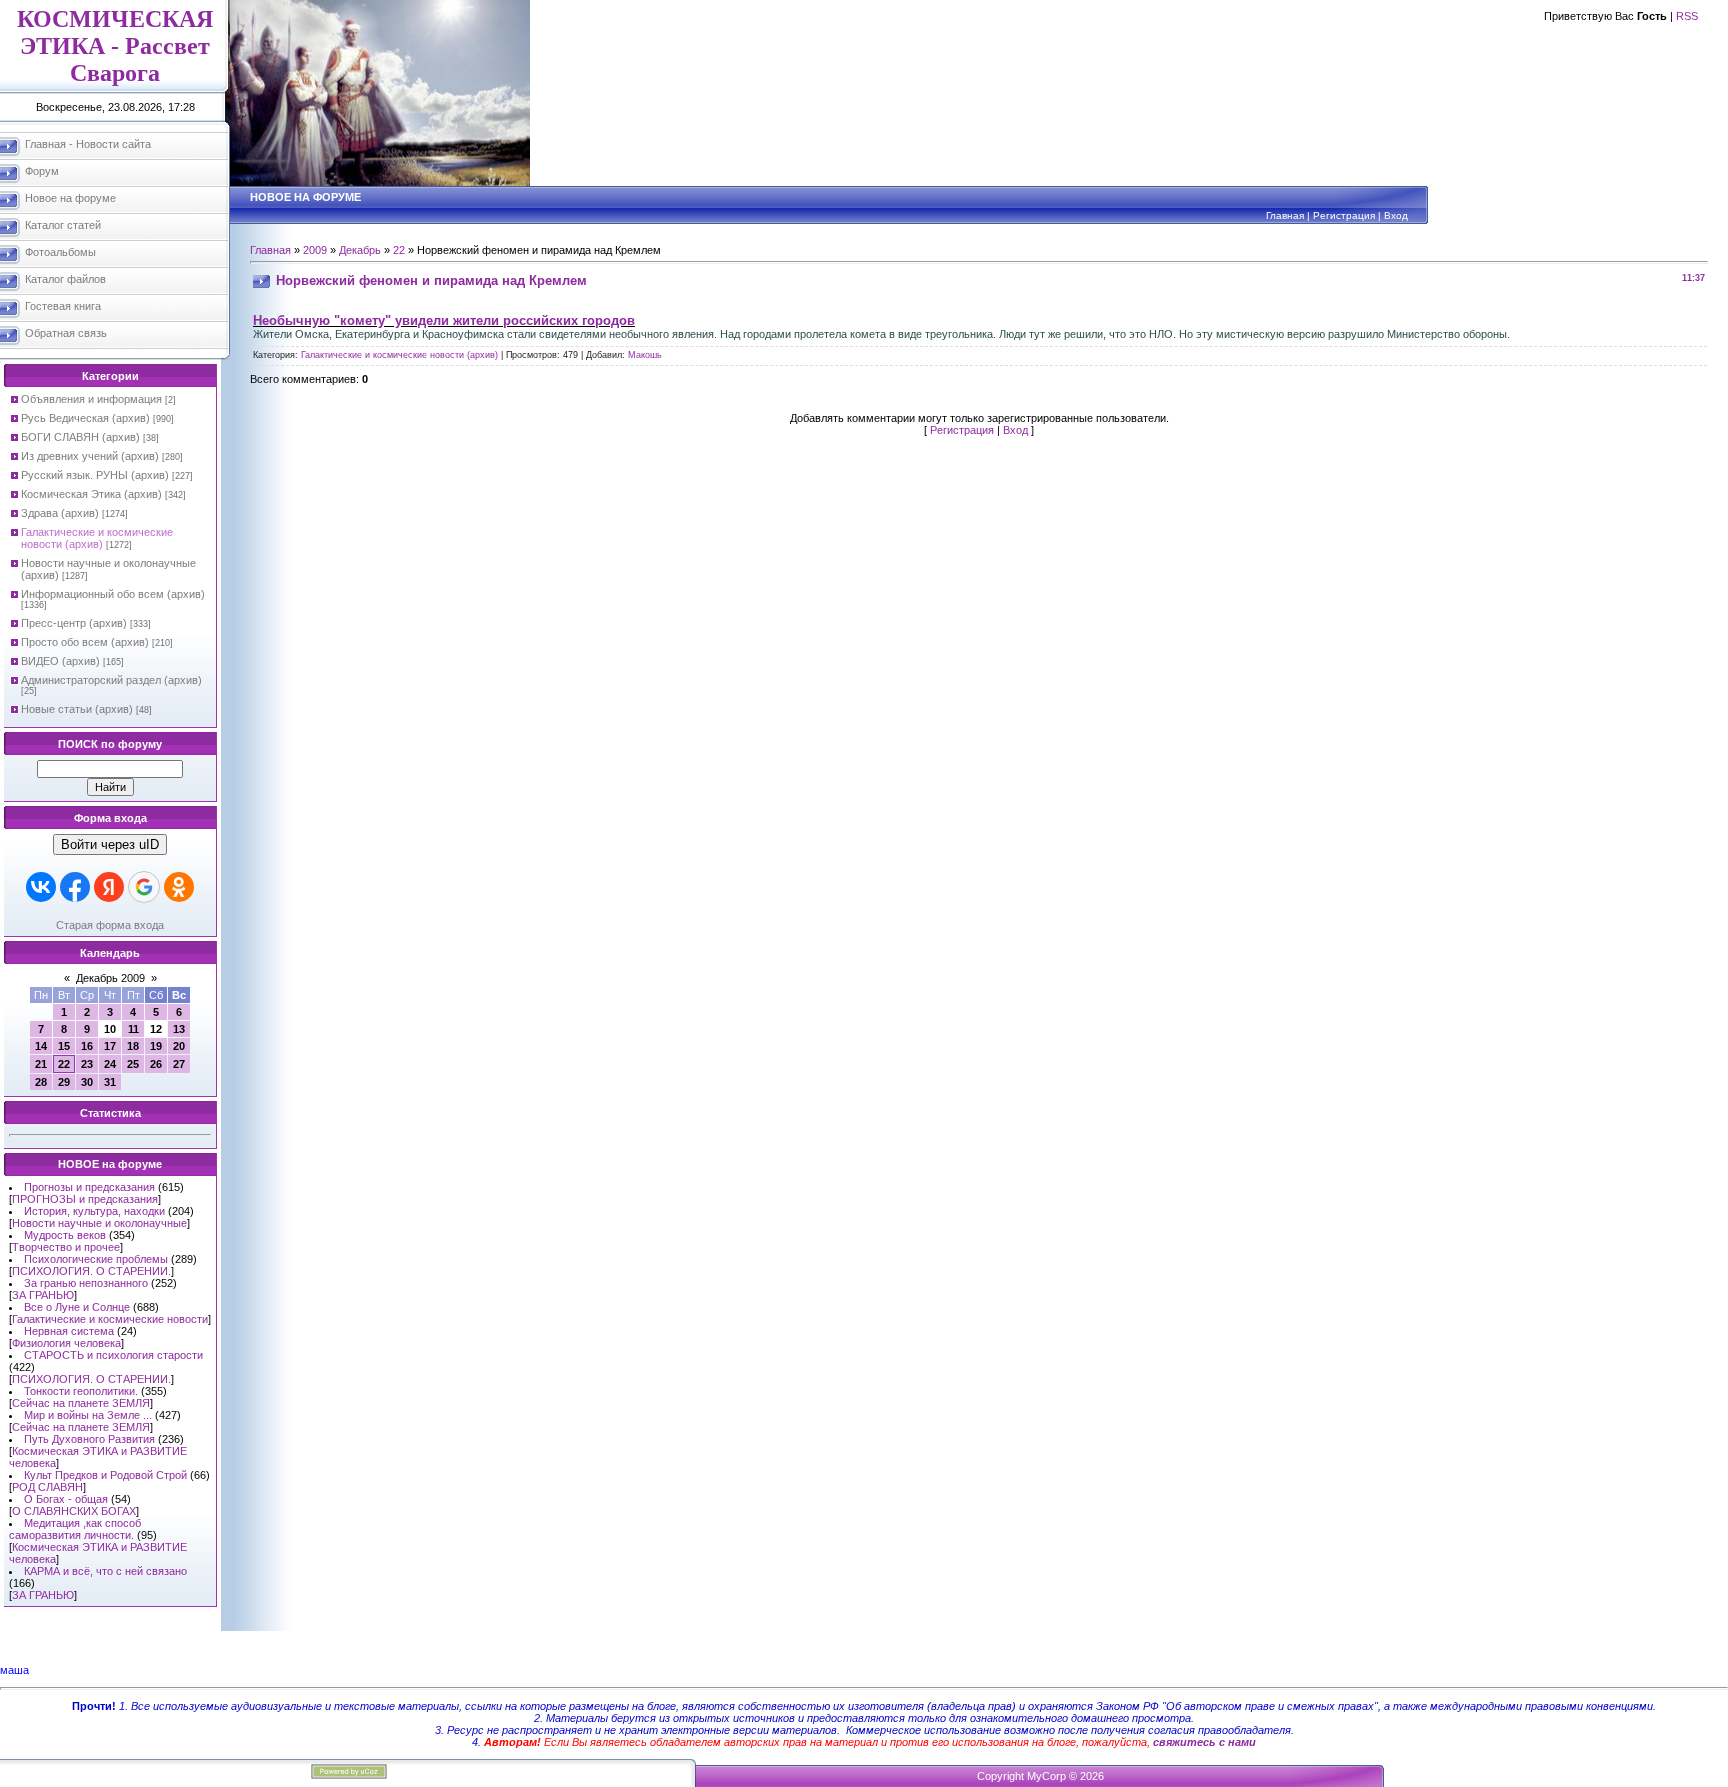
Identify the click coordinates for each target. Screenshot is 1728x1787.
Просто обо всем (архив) (85, 642)
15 (64, 1046)
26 (156, 1064)
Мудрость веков (65, 1235)
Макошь (645, 355)
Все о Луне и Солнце (77, 1307)
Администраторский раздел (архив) (111, 680)
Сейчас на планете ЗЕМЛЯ (81, 1403)
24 (110, 1064)
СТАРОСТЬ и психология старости (113, 1355)
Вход (1396, 215)
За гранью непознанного (86, 1283)
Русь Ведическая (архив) (85, 418)
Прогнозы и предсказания (89, 1187)
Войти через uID (110, 844)
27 (179, 1064)
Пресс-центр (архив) (74, 623)
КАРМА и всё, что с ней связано (105, 1571)
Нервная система (69, 1331)
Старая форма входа (110, 925)
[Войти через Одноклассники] (179, 887)
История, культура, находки (94, 1211)
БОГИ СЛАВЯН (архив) (80, 437)
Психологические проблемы (96, 1259)
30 (87, 1082)
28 (41, 1082)
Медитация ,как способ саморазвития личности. (75, 1529)
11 (133, 1029)
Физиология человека (66, 1343)
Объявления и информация (91, 399)
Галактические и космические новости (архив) (97, 538)
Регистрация (1344, 215)
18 (133, 1046)
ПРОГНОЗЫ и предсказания (85, 1199)
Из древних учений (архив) (90, 456)
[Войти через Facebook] (75, 887)
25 (133, 1064)
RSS (1687, 16)
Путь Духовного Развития (89, 1439)
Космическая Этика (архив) (91, 494)
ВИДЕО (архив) (60, 661)
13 (179, 1029)
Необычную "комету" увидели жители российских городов (444, 320)
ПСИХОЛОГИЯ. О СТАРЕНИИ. (91, 1271)
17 (110, 1046)
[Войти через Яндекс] (109, 887)
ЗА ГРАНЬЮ (43, 1295)
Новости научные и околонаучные (99, 1223)
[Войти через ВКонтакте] (41, 887)
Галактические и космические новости (110, 1319)
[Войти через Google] (144, 887)
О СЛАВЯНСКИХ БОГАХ (74, 1511)
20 (179, 1046)
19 (156, 1046)
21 (41, 1064)
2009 (315, 250)
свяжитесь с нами (1204, 1742)
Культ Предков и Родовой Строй (105, 1475)
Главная (1285, 215)
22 (64, 1064)
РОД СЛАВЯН (47, 1487)
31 (110, 1082)
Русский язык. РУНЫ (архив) (95, 475)
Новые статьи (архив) (77, 709)
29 (64, 1082)
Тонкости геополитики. (81, 1391)
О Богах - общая (66, 1499)
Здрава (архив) (60, 513)
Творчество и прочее (66, 1247)
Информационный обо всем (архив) (113, 594)
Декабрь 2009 (110, 978)
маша (14, 1670)
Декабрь (360, 250)
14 (41, 1046)
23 (87, 1064)
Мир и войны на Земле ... (88, 1415)
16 (87, 1046)
